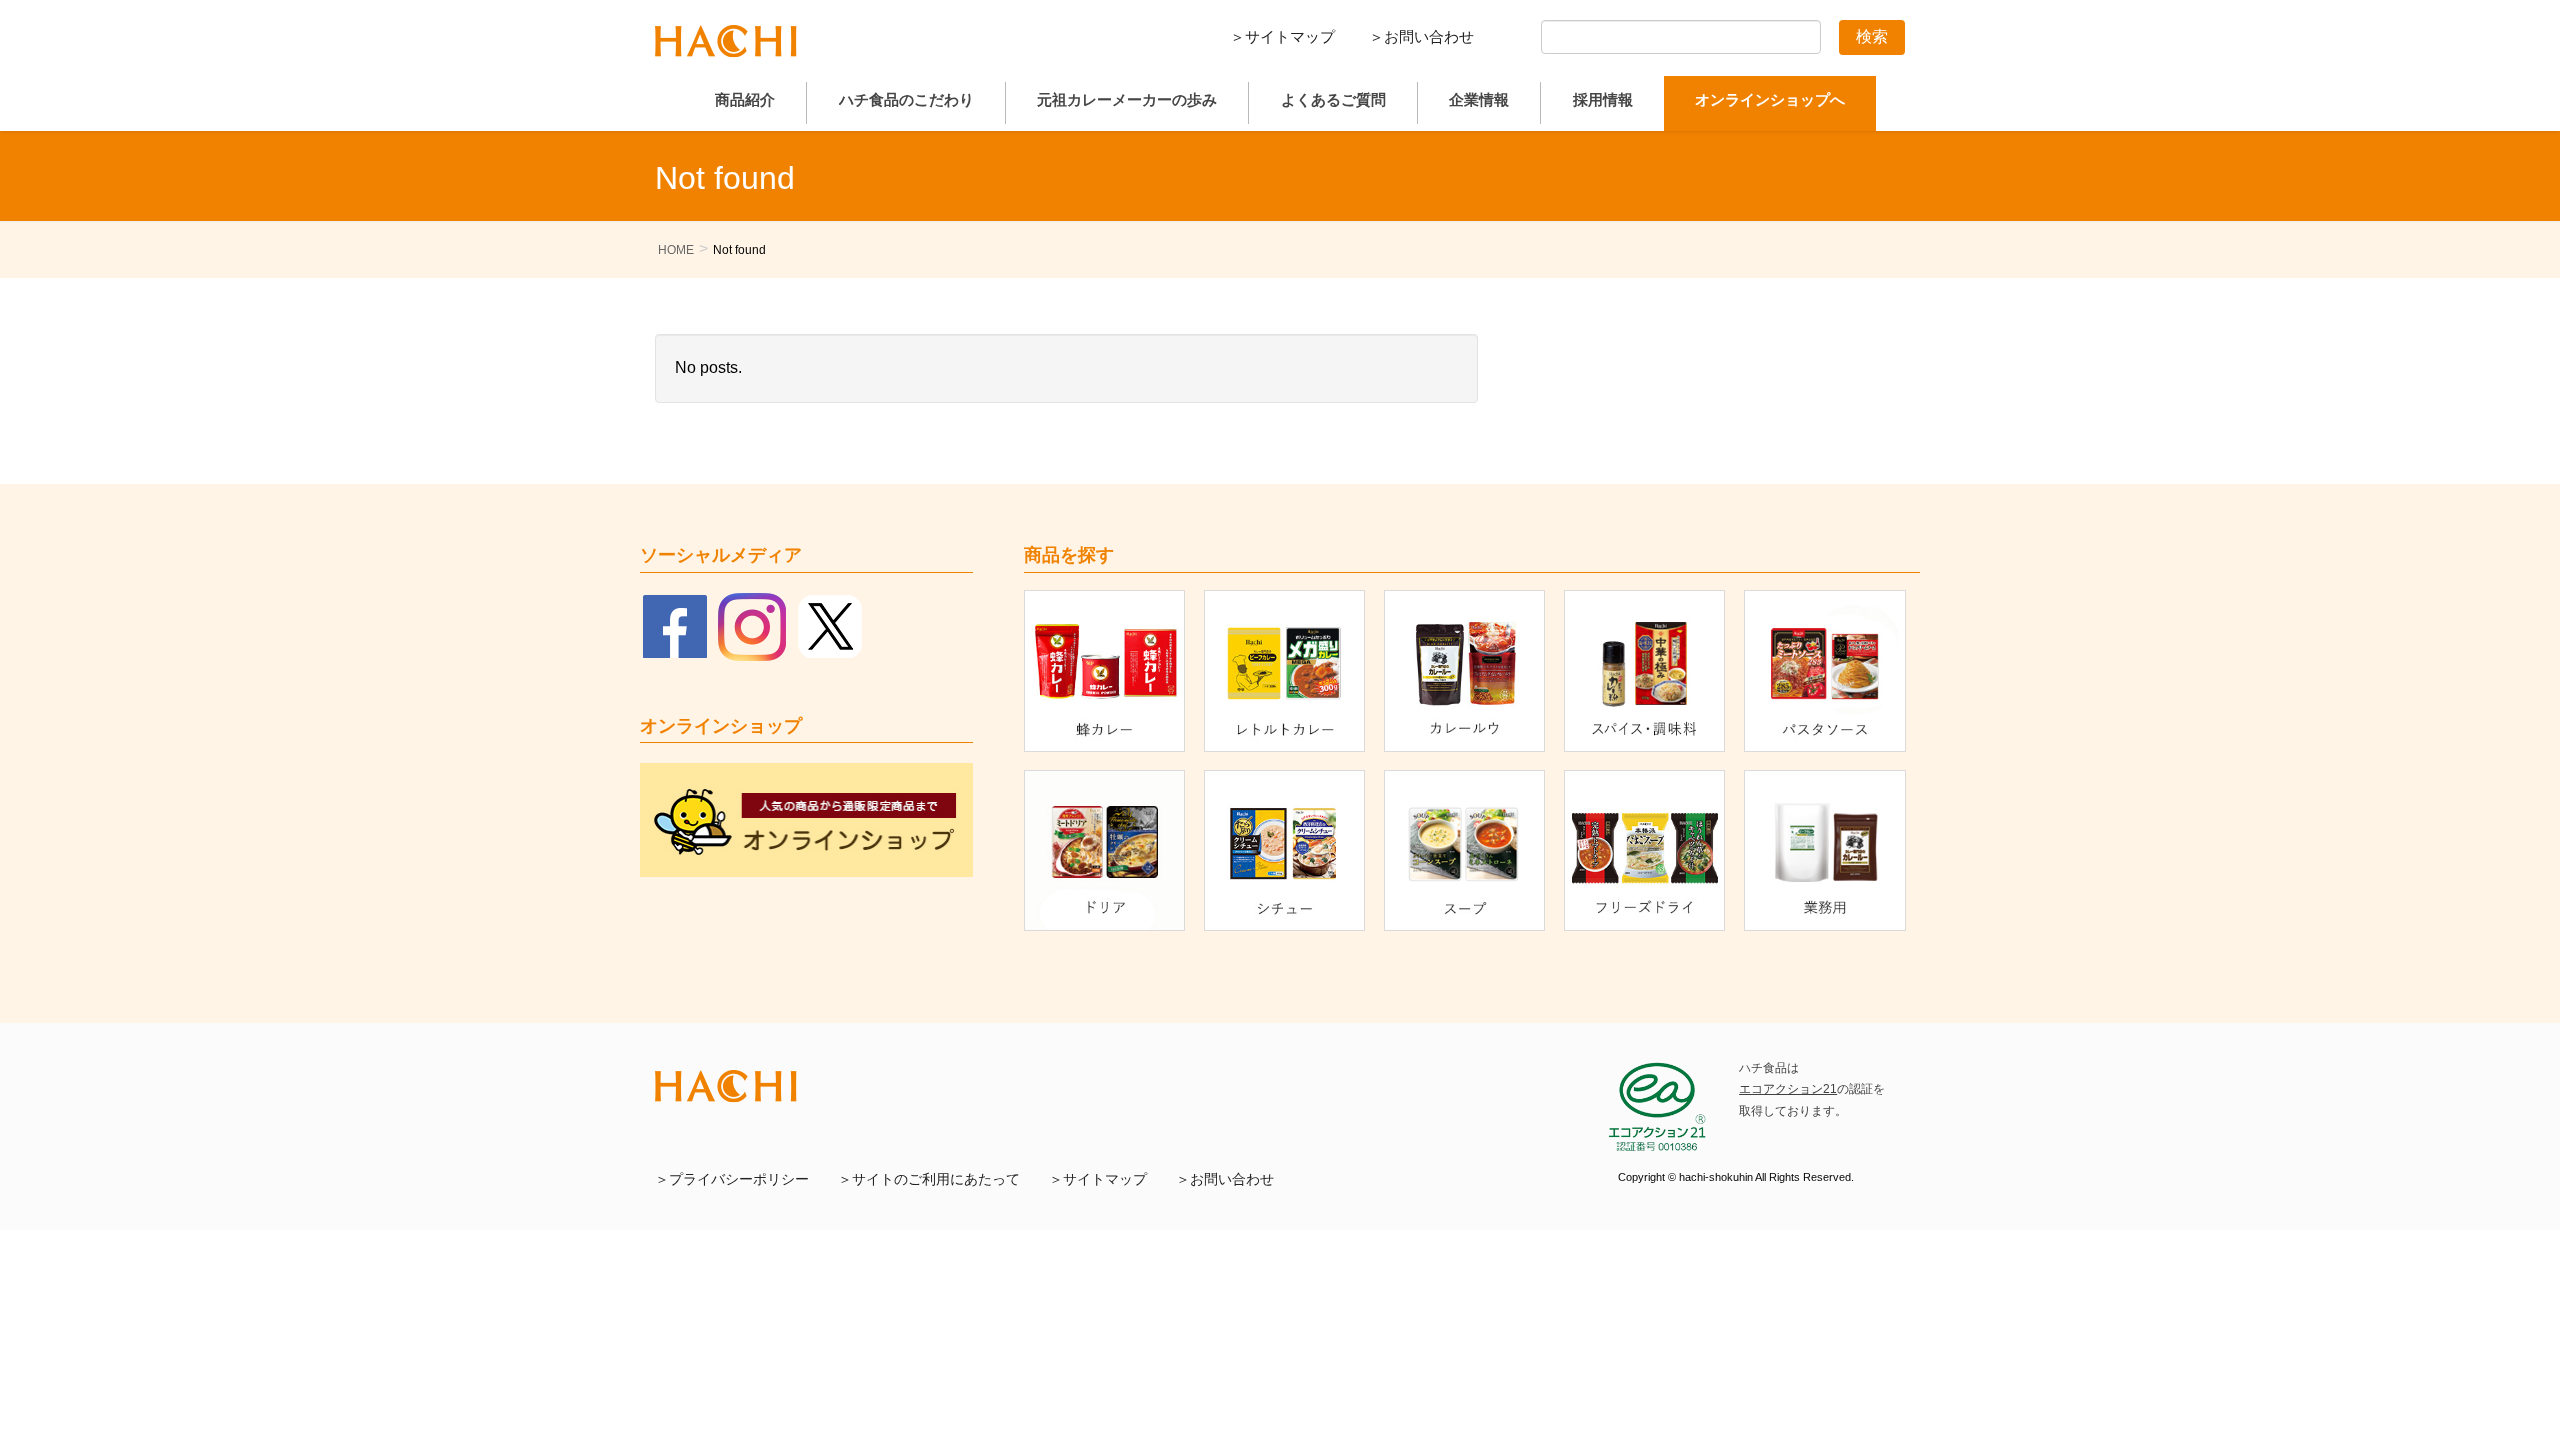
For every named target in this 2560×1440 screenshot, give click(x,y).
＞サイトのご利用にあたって (929, 1179)
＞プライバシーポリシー (732, 1179)
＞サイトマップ (1282, 36)
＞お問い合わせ (1421, 36)
